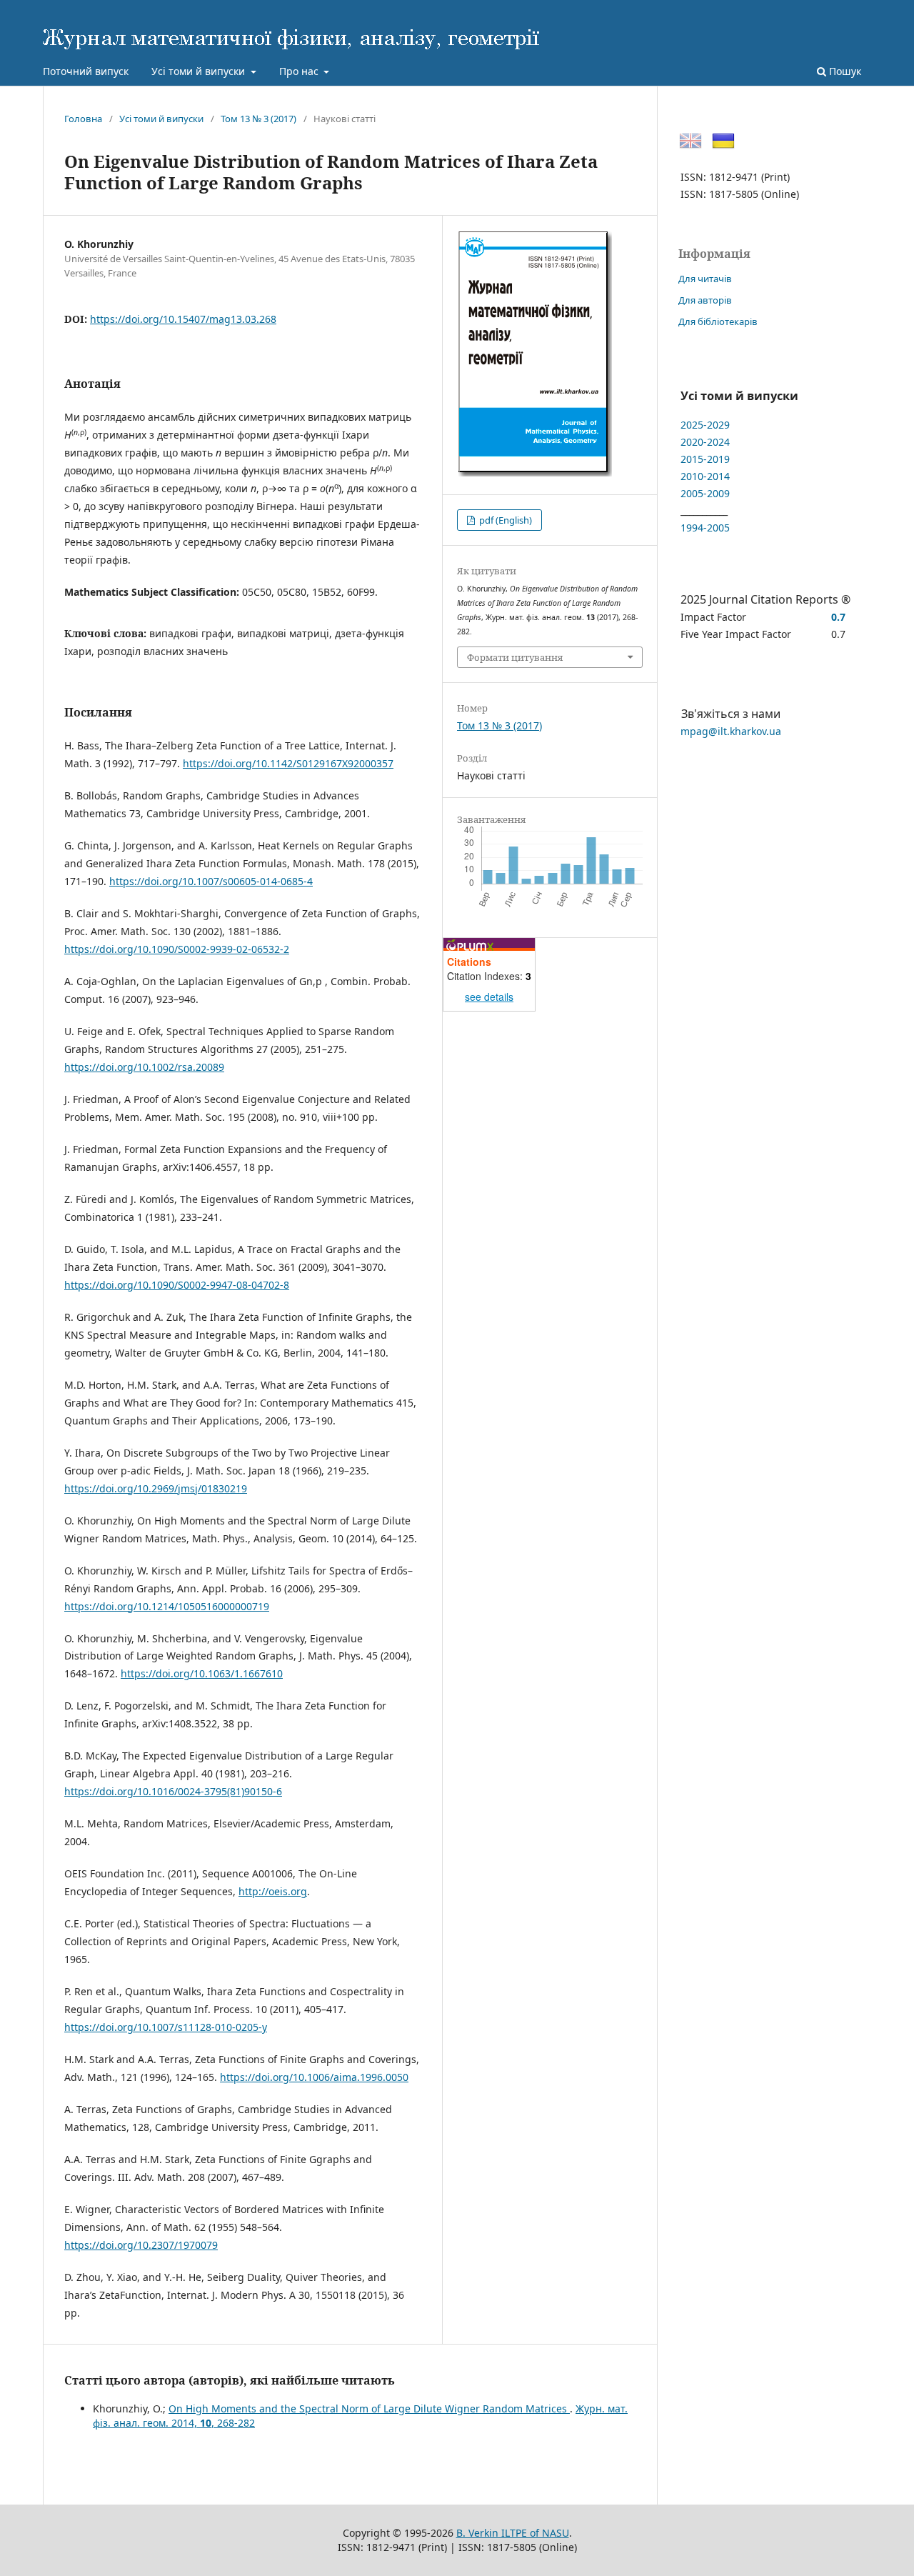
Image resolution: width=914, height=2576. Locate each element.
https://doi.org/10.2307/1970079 (141, 2245)
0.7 (838, 617)
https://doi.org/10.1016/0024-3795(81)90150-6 (173, 1791)
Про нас (300, 71)
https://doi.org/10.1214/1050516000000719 (167, 1606)
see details (489, 997)
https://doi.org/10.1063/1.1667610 (202, 1673)
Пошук (844, 71)
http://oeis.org (273, 1891)
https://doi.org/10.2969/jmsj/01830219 (156, 1488)
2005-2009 (705, 493)
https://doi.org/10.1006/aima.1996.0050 (314, 2077)
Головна (83, 119)
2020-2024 (705, 442)
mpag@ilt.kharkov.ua (731, 731)
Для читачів (705, 279)
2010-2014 (705, 476)
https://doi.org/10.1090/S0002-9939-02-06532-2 (177, 949)
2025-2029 (705, 425)
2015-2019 (705, 459)
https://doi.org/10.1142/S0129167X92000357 (288, 763)
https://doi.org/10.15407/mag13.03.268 (183, 319)
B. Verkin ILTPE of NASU (513, 2533)
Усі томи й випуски (200, 71)
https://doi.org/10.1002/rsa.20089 (144, 1067)
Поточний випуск (86, 71)
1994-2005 (705, 528)
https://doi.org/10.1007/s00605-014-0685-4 (211, 881)
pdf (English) (504, 520)
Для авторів (705, 300)
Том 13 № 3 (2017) (258, 119)
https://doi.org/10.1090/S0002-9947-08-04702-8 (177, 1285)
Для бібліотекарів (718, 321)
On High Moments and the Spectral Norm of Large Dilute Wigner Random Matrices (369, 2408)
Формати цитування (515, 657)
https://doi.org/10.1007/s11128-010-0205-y (166, 2027)
